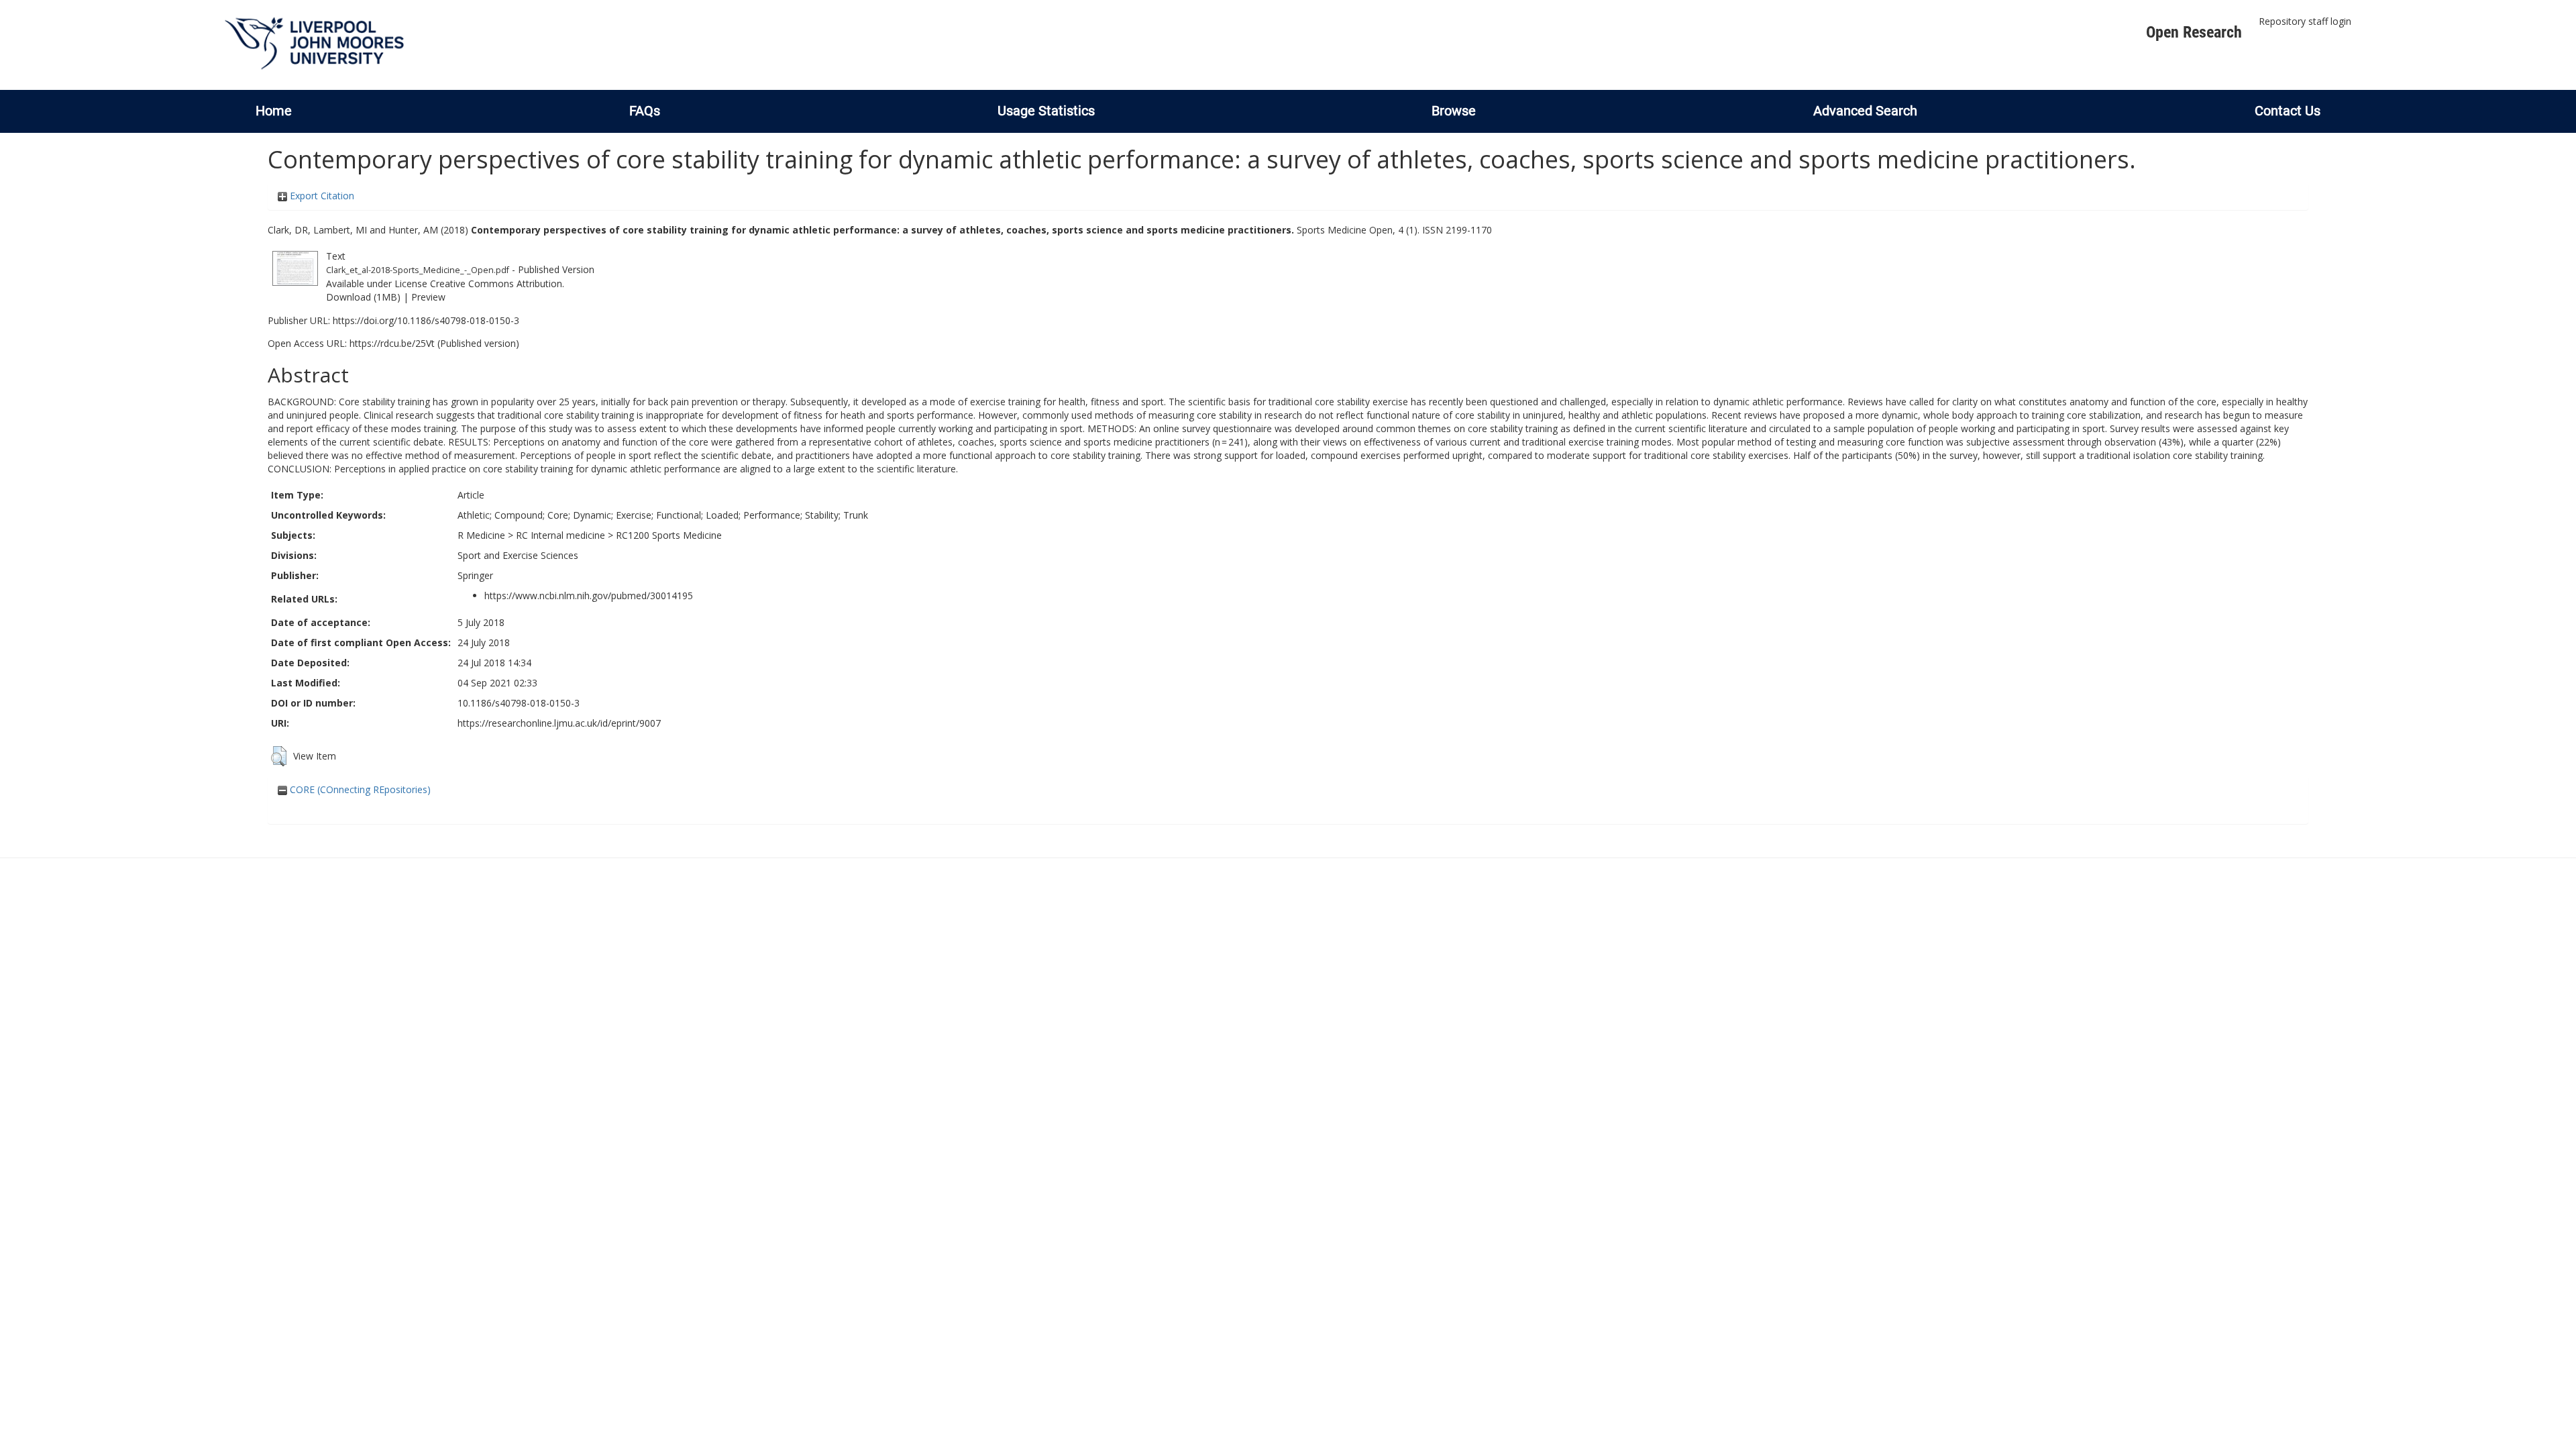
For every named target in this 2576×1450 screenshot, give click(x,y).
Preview (428, 297)
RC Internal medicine (560, 535)
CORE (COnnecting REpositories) (359, 789)
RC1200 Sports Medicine (669, 535)
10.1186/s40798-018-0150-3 (519, 703)
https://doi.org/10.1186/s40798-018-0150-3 (426, 320)
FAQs (645, 111)
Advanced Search (1865, 111)
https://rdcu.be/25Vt (392, 343)
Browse (1454, 111)
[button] (279, 756)
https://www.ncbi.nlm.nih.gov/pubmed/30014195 (589, 595)
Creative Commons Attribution (496, 283)
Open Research (2194, 32)
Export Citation (321, 196)
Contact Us (2288, 111)
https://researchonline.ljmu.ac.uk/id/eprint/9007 (559, 723)
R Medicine (481, 535)
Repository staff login (2305, 21)
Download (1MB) (363, 297)
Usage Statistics (1046, 111)
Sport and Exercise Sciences (518, 555)
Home (274, 111)
